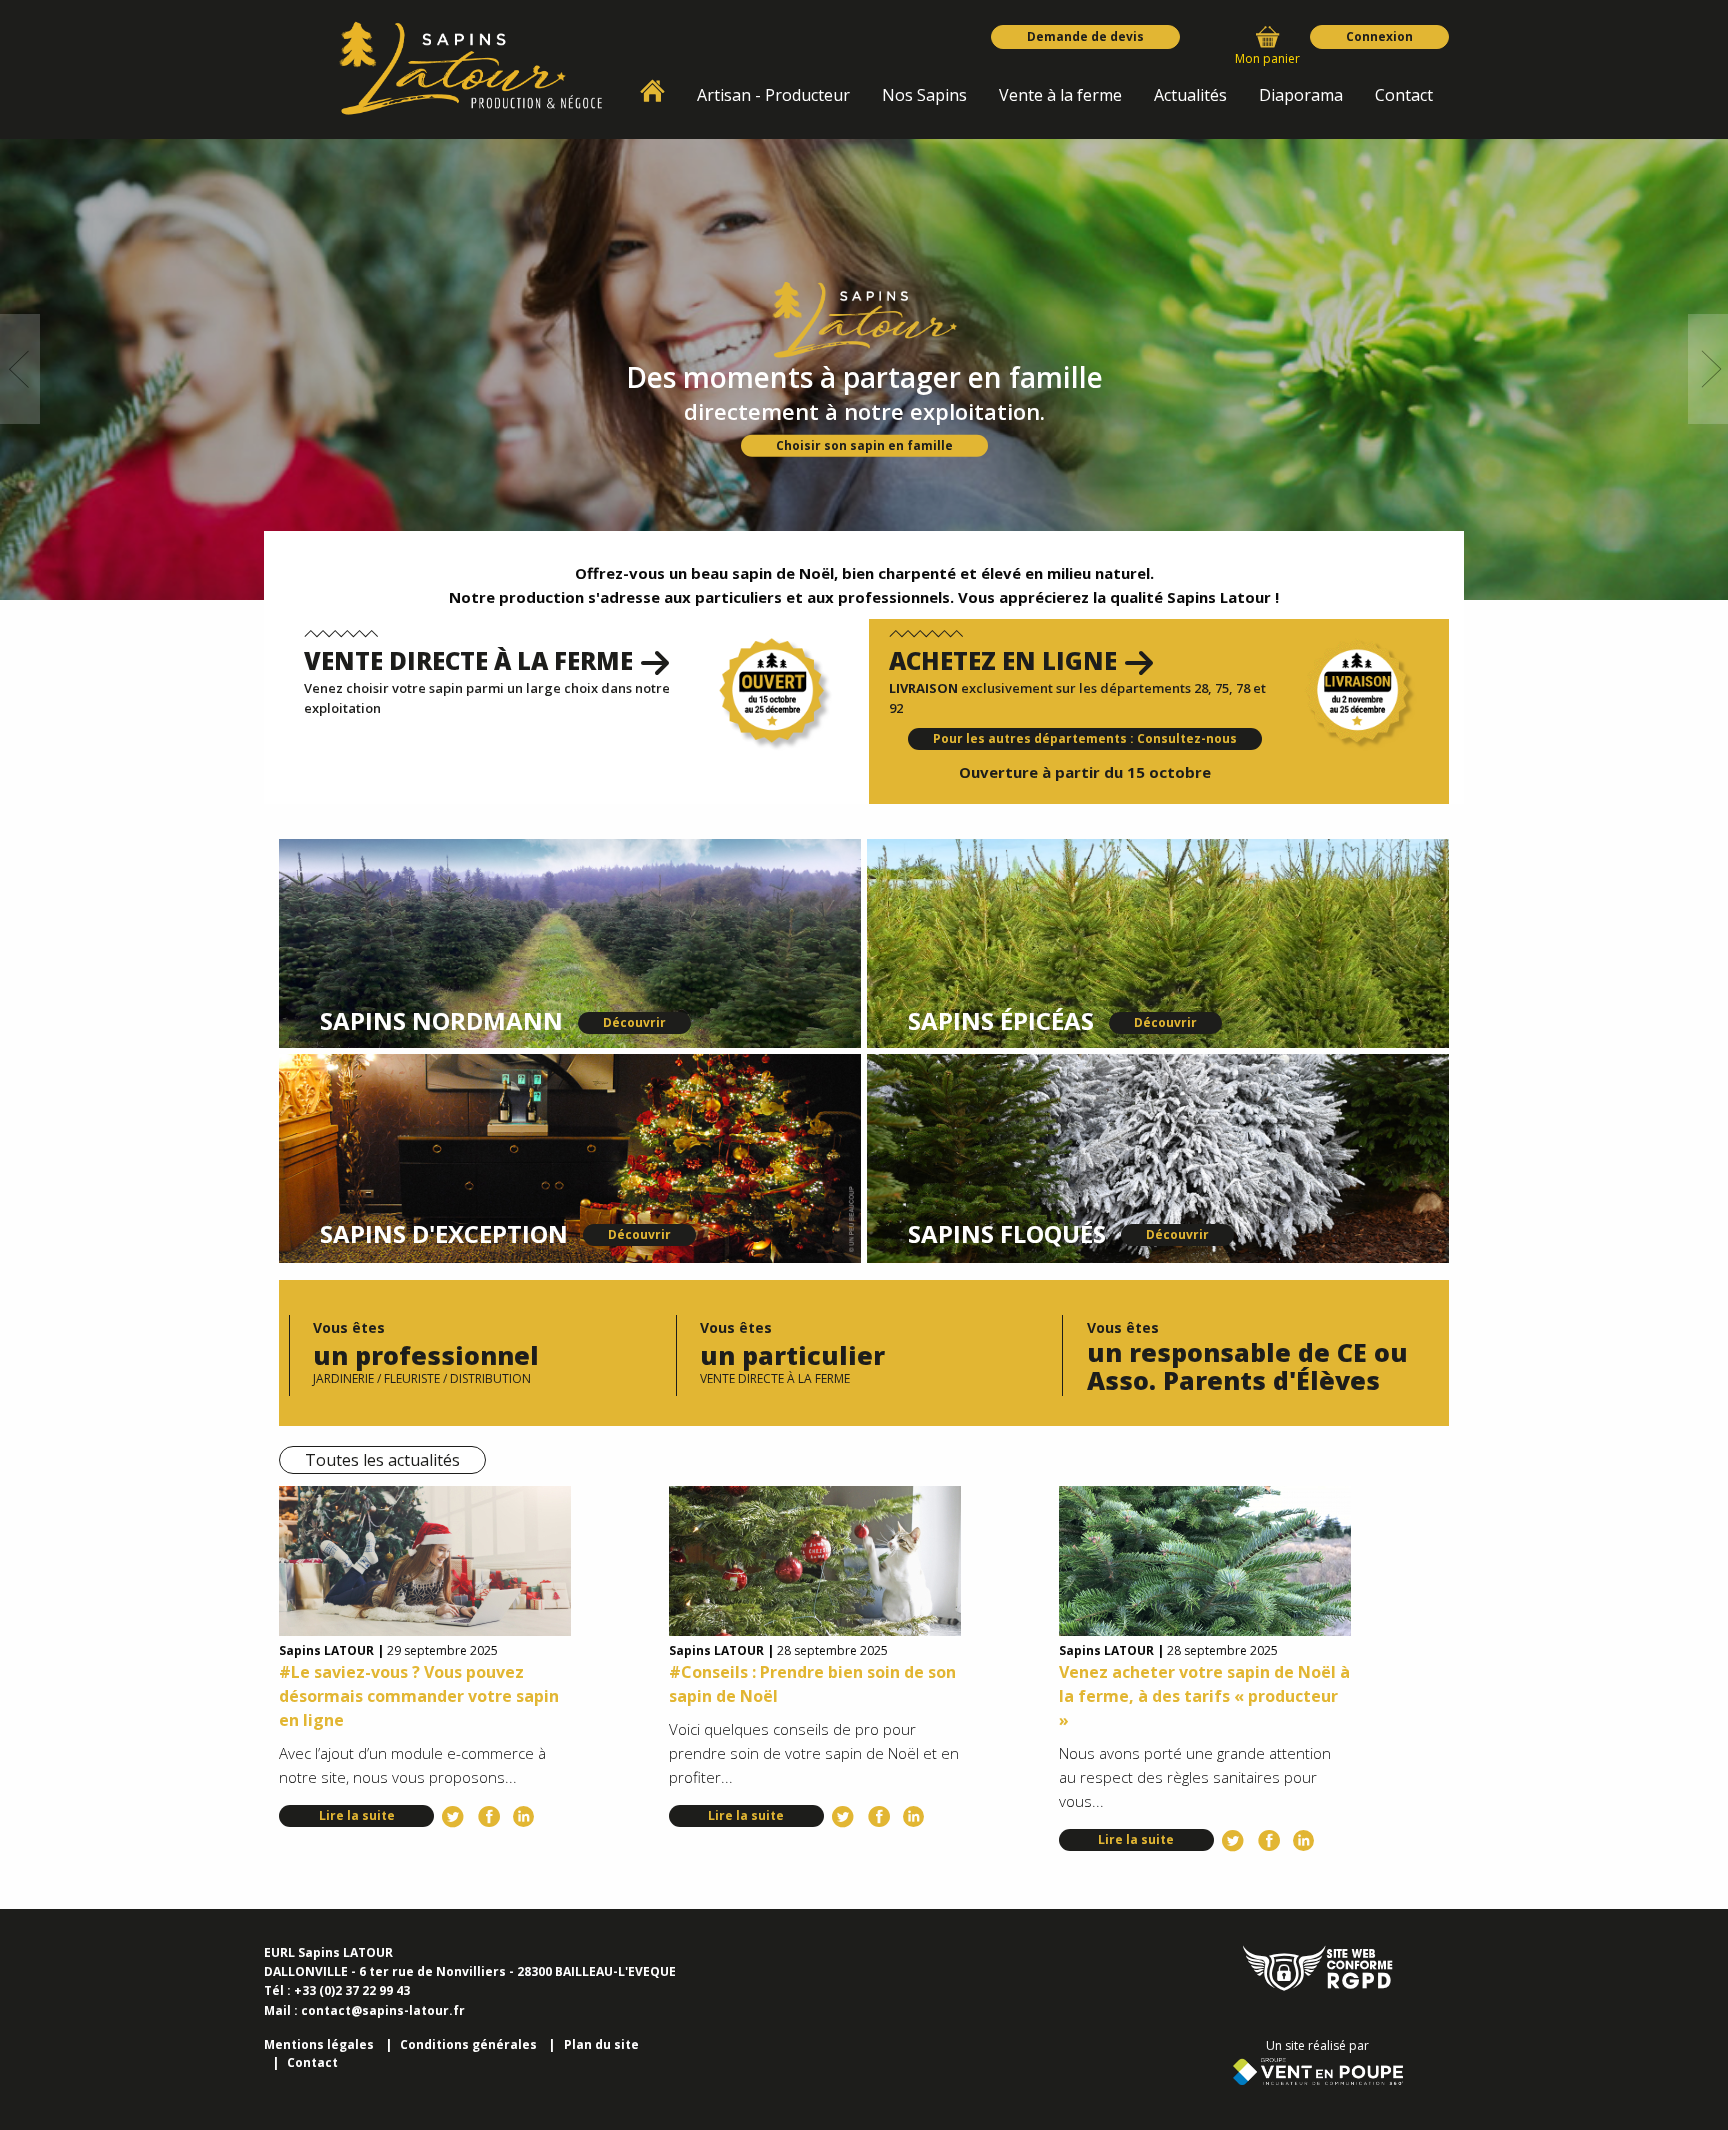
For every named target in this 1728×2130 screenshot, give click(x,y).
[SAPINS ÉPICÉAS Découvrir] (1158, 942)
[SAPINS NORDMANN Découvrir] (570, 942)
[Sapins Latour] (471, 68)
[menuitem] (652, 91)
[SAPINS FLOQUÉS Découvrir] (1158, 1157)
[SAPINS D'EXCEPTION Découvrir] (570, 1157)
